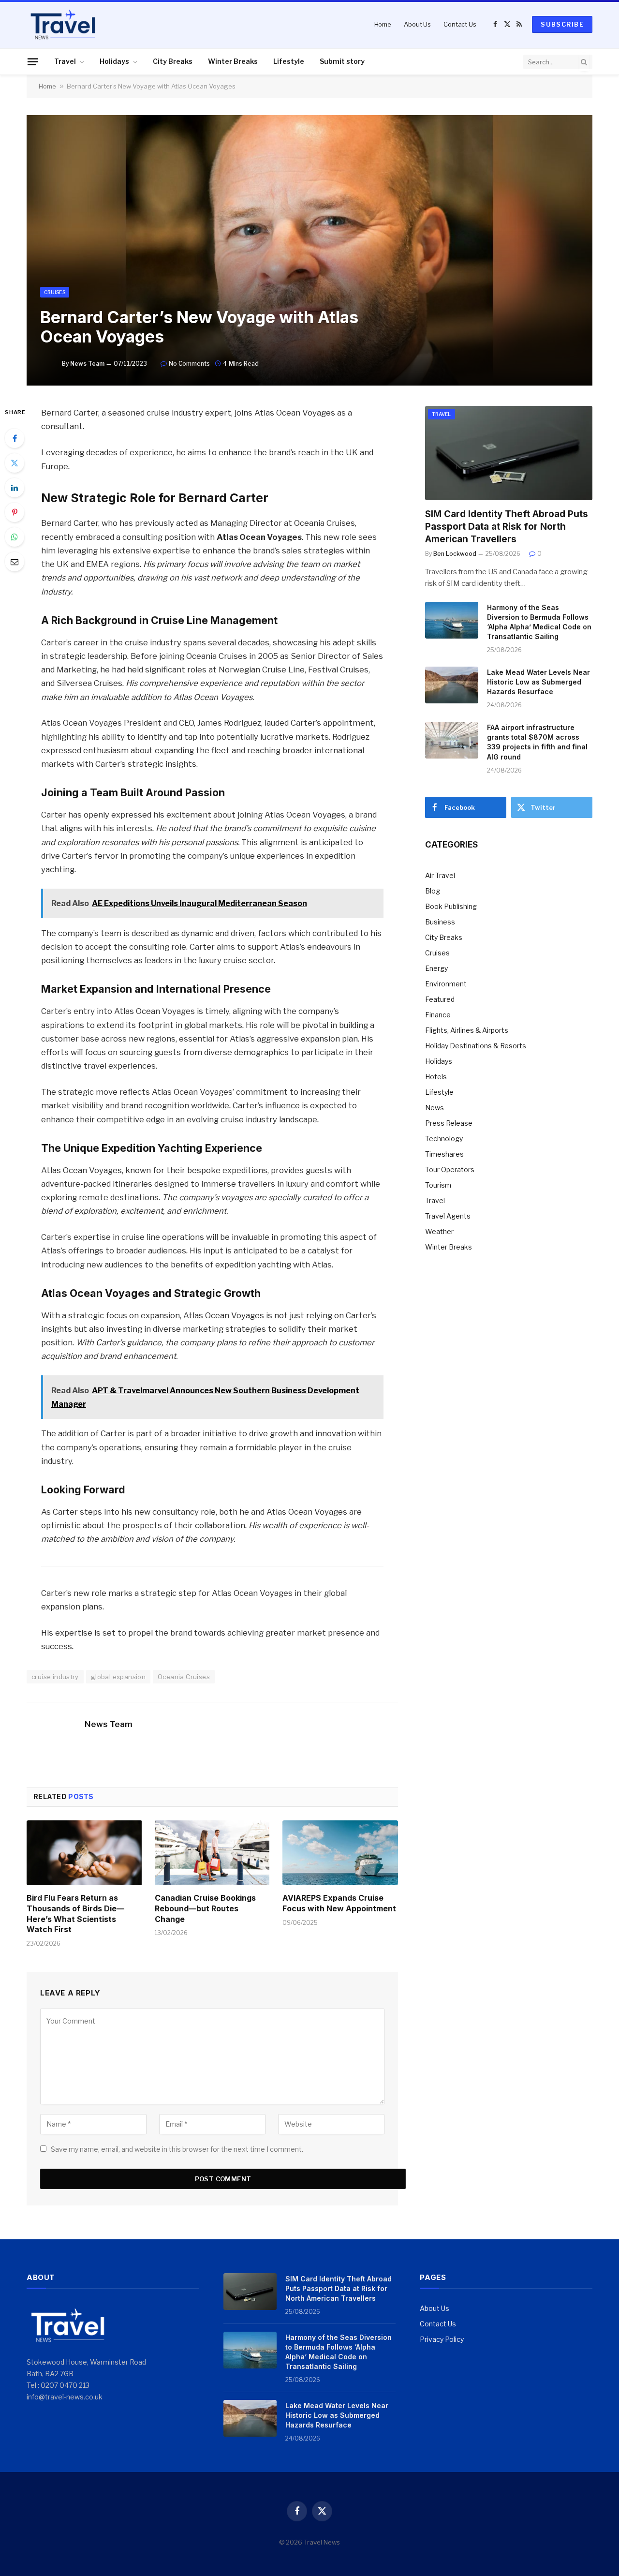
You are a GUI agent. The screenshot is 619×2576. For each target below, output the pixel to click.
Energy (436, 968)
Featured (440, 999)
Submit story (342, 61)
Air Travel (440, 875)
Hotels (436, 1077)
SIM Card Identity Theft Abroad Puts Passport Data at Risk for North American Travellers (507, 527)
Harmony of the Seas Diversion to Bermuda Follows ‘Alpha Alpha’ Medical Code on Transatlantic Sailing (539, 622)
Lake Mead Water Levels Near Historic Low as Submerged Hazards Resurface (538, 682)
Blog (433, 891)
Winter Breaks (233, 61)
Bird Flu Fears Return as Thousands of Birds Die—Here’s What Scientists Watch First (75, 1913)
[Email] (15, 562)
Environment (446, 984)
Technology (444, 1139)
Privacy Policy (442, 2339)
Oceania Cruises (184, 1677)
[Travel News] (63, 24)
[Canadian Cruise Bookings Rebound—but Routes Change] (213, 1853)
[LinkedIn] (15, 488)
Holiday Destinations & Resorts (476, 1046)
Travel (65, 61)
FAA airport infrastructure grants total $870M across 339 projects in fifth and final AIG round (537, 742)
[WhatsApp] (15, 537)
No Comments (189, 364)
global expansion (118, 1677)
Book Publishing (451, 906)
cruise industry (55, 1677)
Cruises (55, 292)
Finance (438, 1015)
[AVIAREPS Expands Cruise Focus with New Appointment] (340, 1853)
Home (383, 24)
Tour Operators (450, 1169)
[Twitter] (15, 463)
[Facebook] (15, 438)
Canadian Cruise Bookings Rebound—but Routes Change (205, 1908)
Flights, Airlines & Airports (467, 1030)
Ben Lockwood (455, 554)
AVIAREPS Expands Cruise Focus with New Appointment (339, 1903)
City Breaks (173, 61)
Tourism (438, 1185)
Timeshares (444, 1154)
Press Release (449, 1123)
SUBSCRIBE (562, 24)
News (435, 1108)
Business (440, 922)
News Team (87, 364)
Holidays (114, 61)
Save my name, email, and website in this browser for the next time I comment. (177, 2149)
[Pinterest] (15, 512)
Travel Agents (448, 1216)
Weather (439, 1231)
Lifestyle (289, 61)
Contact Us (460, 24)
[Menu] (33, 61)
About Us (417, 24)
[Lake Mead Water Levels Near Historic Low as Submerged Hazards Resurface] (452, 685)
